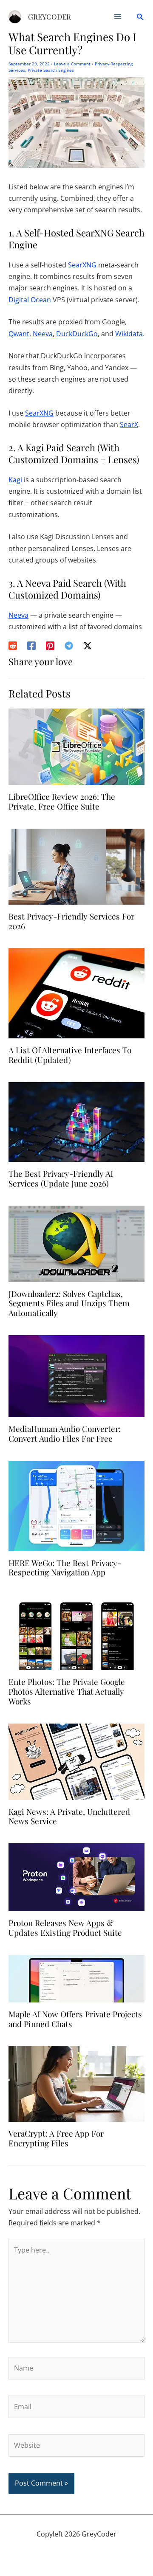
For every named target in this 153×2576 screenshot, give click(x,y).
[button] (140, 17)
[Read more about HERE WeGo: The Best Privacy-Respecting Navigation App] (76, 1505)
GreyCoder (50, 17)
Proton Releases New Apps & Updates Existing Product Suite (65, 1928)
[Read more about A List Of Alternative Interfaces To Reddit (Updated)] (76, 993)
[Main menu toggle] (118, 17)
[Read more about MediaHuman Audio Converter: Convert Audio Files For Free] (76, 1375)
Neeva (43, 334)
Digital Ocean (30, 300)
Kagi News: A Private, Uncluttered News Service (69, 1816)
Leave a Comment (72, 64)
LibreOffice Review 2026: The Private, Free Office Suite (62, 801)
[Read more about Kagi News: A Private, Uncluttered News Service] (76, 1761)
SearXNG (82, 265)
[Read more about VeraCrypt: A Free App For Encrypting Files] (76, 2083)
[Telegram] (69, 645)
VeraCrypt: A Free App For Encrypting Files (56, 2138)
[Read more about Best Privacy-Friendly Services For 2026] (76, 866)
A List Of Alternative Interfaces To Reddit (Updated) (70, 1055)
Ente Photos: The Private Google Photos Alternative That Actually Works (67, 1691)
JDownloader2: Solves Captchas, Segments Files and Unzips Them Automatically (69, 1303)
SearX (129, 425)
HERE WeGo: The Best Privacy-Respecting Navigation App (65, 1568)
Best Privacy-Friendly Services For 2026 (71, 921)
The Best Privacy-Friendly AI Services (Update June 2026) (61, 1178)
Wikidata (129, 334)
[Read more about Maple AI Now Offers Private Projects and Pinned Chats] (76, 1978)
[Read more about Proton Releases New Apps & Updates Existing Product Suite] (76, 1876)
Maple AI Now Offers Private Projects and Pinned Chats (75, 2019)
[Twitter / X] (88, 645)
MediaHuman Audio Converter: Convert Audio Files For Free (65, 1433)
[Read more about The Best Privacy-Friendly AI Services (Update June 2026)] (76, 1121)
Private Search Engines (51, 70)
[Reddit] (13, 645)
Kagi (15, 480)
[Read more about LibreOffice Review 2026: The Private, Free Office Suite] (76, 746)
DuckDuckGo (77, 334)
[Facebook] (31, 645)
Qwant (19, 334)
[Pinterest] (50, 645)
